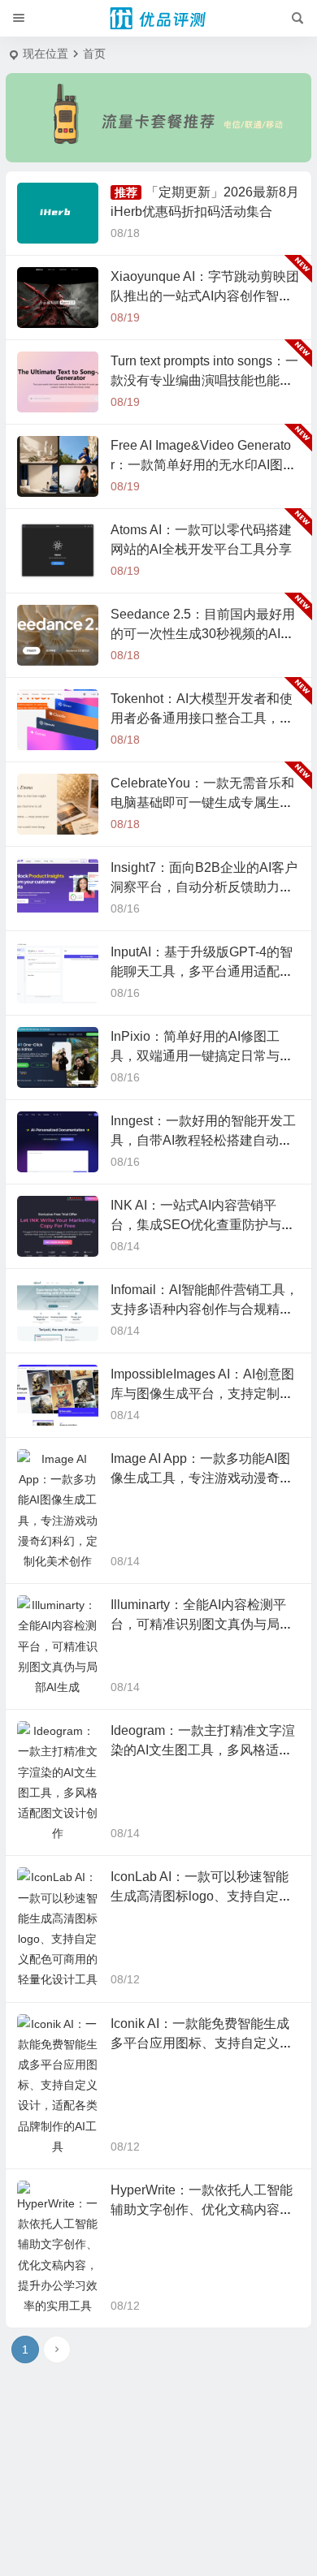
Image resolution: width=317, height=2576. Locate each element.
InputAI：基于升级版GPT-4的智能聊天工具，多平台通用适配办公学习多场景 (202, 971)
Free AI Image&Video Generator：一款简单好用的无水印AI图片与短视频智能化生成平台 (203, 465)
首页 (94, 54)
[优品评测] (158, 19)
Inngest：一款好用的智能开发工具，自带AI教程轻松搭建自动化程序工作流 (203, 1140)
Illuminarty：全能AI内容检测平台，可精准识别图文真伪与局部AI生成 (202, 1624)
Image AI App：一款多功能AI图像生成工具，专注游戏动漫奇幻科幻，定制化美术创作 (202, 1478)
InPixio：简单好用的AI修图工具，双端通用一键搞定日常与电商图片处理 (202, 1056)
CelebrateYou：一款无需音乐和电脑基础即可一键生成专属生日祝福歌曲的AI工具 (202, 803)
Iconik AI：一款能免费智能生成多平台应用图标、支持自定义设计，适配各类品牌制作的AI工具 (202, 2002)
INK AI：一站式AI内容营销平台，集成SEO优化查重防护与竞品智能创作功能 (202, 1225)
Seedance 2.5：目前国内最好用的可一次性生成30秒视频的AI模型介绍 (203, 634)
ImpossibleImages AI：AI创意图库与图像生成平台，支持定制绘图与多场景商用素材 (202, 1394)
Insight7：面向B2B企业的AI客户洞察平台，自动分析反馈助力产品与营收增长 (204, 887)
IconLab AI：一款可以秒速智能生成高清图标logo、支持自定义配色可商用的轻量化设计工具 (201, 1855)
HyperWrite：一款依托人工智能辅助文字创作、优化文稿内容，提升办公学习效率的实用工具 (202, 2168)
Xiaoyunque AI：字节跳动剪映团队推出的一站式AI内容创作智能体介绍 (205, 296)
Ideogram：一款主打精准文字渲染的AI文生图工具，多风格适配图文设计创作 (203, 1709)
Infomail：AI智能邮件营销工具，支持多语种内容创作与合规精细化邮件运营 (204, 1309)
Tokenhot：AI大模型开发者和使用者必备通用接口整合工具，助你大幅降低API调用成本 (202, 718)
